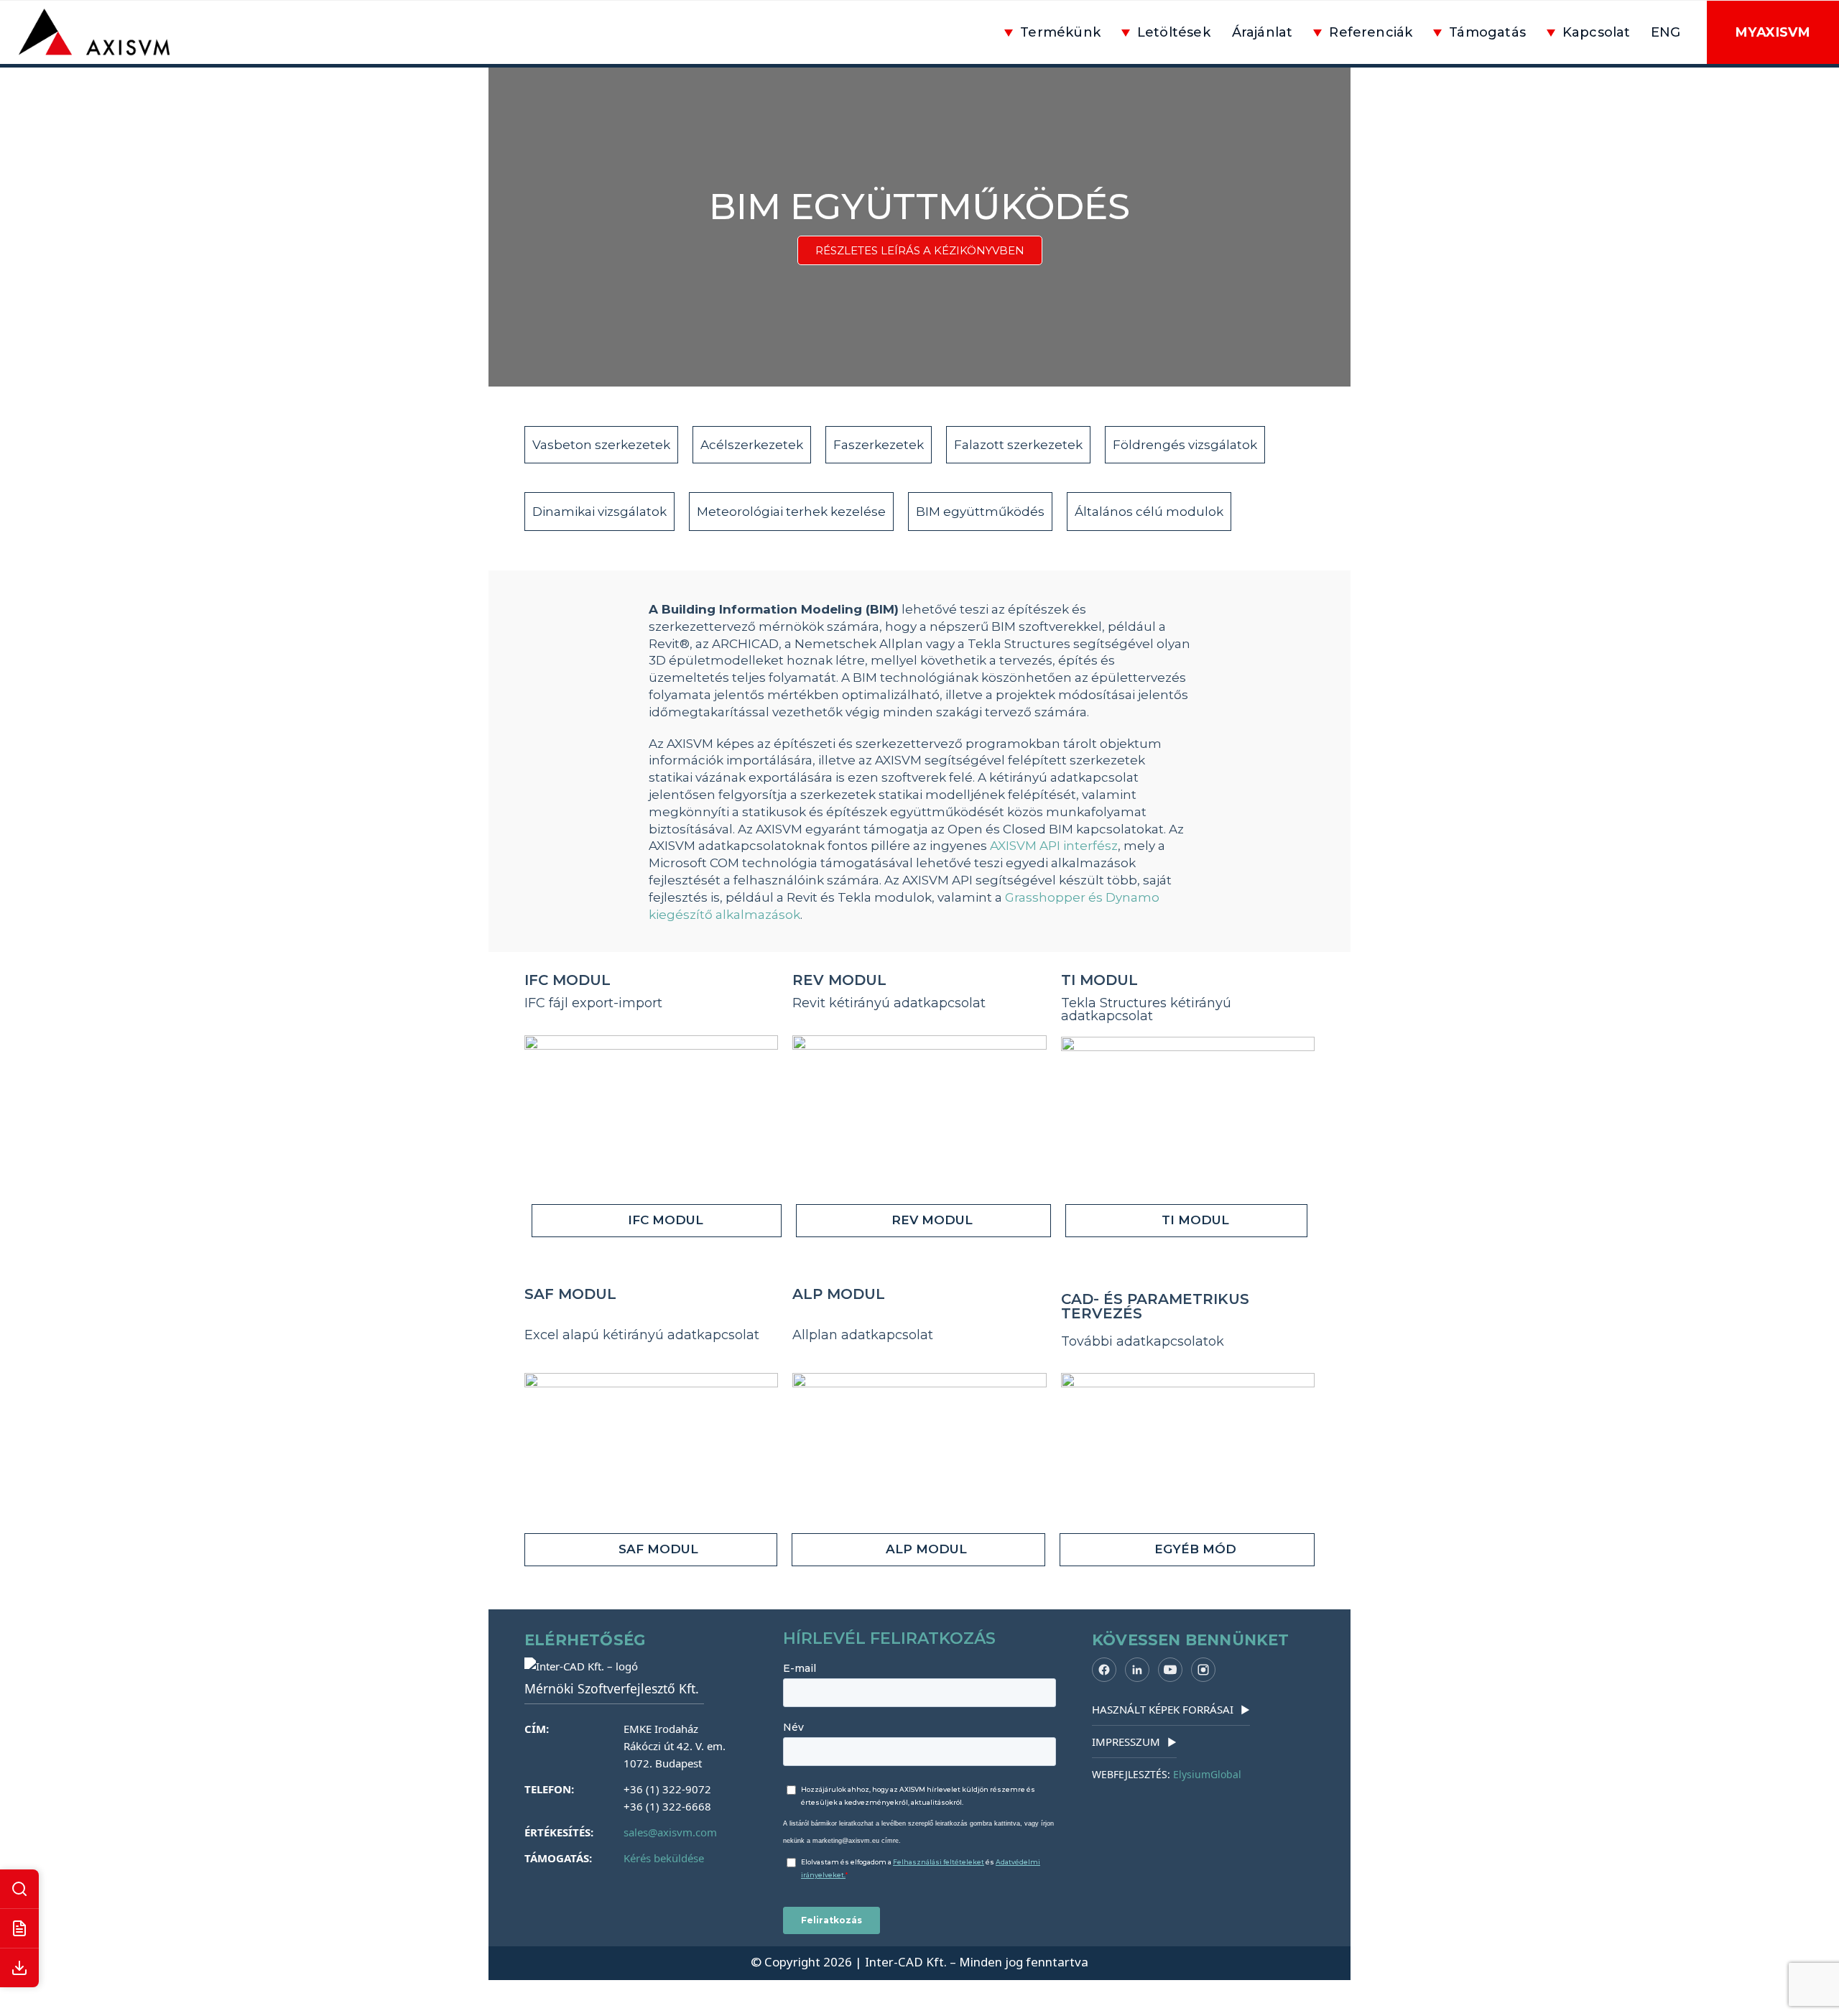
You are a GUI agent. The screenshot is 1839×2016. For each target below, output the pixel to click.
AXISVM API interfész (1054, 846)
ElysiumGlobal (1207, 1774)
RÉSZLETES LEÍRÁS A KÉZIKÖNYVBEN (920, 250)
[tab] (657, 1221)
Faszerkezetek (879, 445)
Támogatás (1487, 32)
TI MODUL (1099, 980)
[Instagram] (1203, 1670)
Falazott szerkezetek (1018, 445)
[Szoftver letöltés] (19, 1968)
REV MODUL (839, 980)
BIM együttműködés (980, 512)
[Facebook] (1104, 1670)
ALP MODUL (839, 1294)
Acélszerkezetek (752, 445)
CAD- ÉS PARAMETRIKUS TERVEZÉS (1155, 1306)
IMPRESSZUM (1134, 1742)
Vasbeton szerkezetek (601, 445)
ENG (1666, 32)
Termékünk (1060, 32)
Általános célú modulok (1149, 512)
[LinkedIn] (1137, 1670)
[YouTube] (1170, 1670)
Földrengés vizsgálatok (1185, 445)
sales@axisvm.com (670, 1832)
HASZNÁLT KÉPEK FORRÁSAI (1171, 1709)
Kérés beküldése (664, 1858)
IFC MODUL (568, 980)
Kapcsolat (1597, 32)
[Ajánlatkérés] (19, 1929)
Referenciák (1371, 32)
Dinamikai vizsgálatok (599, 512)
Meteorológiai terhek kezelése (791, 512)
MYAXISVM (1773, 32)
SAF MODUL (570, 1294)
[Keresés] (19, 1889)
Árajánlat (1263, 32)
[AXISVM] (103, 32)
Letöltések (1174, 32)
